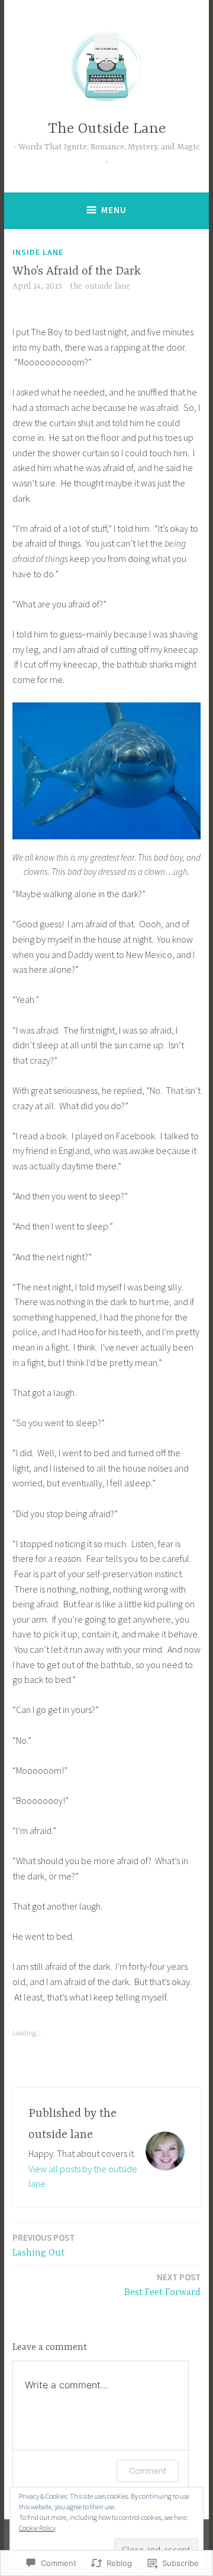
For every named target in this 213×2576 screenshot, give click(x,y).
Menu (114, 210)
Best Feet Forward (162, 2285)
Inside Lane (38, 252)
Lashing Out (43, 2245)
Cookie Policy (37, 2528)
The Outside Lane (107, 129)
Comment (148, 2471)
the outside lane (100, 286)
